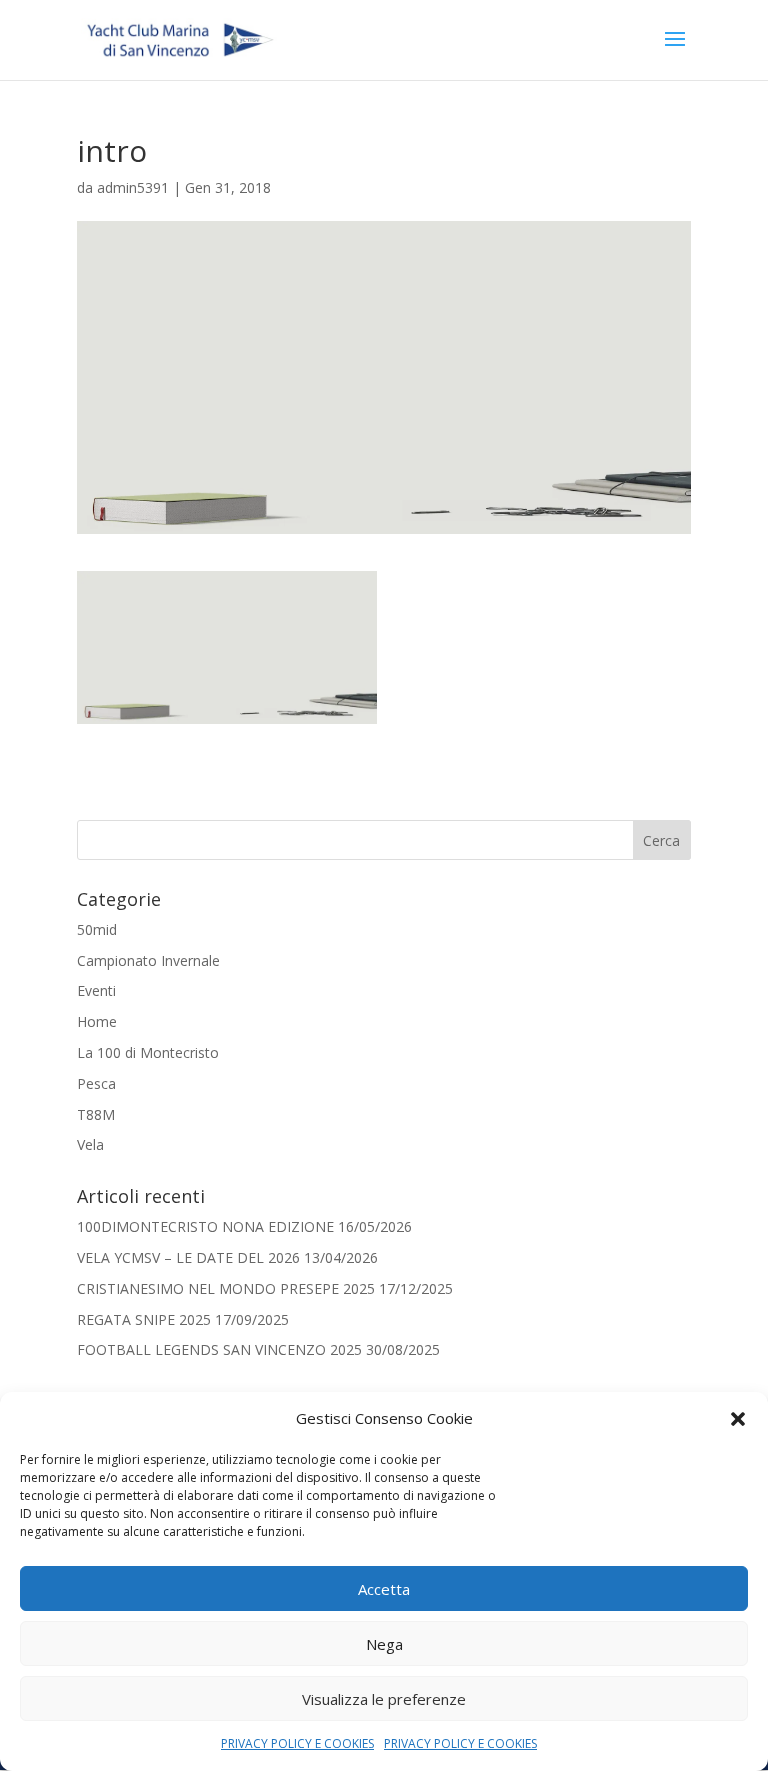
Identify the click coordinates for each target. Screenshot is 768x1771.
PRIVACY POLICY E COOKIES (297, 1743)
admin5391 (133, 187)
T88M (96, 1114)
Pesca (96, 1083)
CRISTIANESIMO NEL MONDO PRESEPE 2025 (226, 1288)
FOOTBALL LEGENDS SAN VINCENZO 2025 (219, 1349)
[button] (738, 1419)
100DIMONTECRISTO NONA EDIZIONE (205, 1226)
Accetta (384, 1589)
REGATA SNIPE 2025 (144, 1319)
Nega (384, 1644)
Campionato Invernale (148, 960)
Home (97, 1021)
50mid (97, 929)
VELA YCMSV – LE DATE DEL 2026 (188, 1257)
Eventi (96, 990)
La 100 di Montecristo (148, 1052)
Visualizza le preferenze (384, 1699)
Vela (90, 1144)
